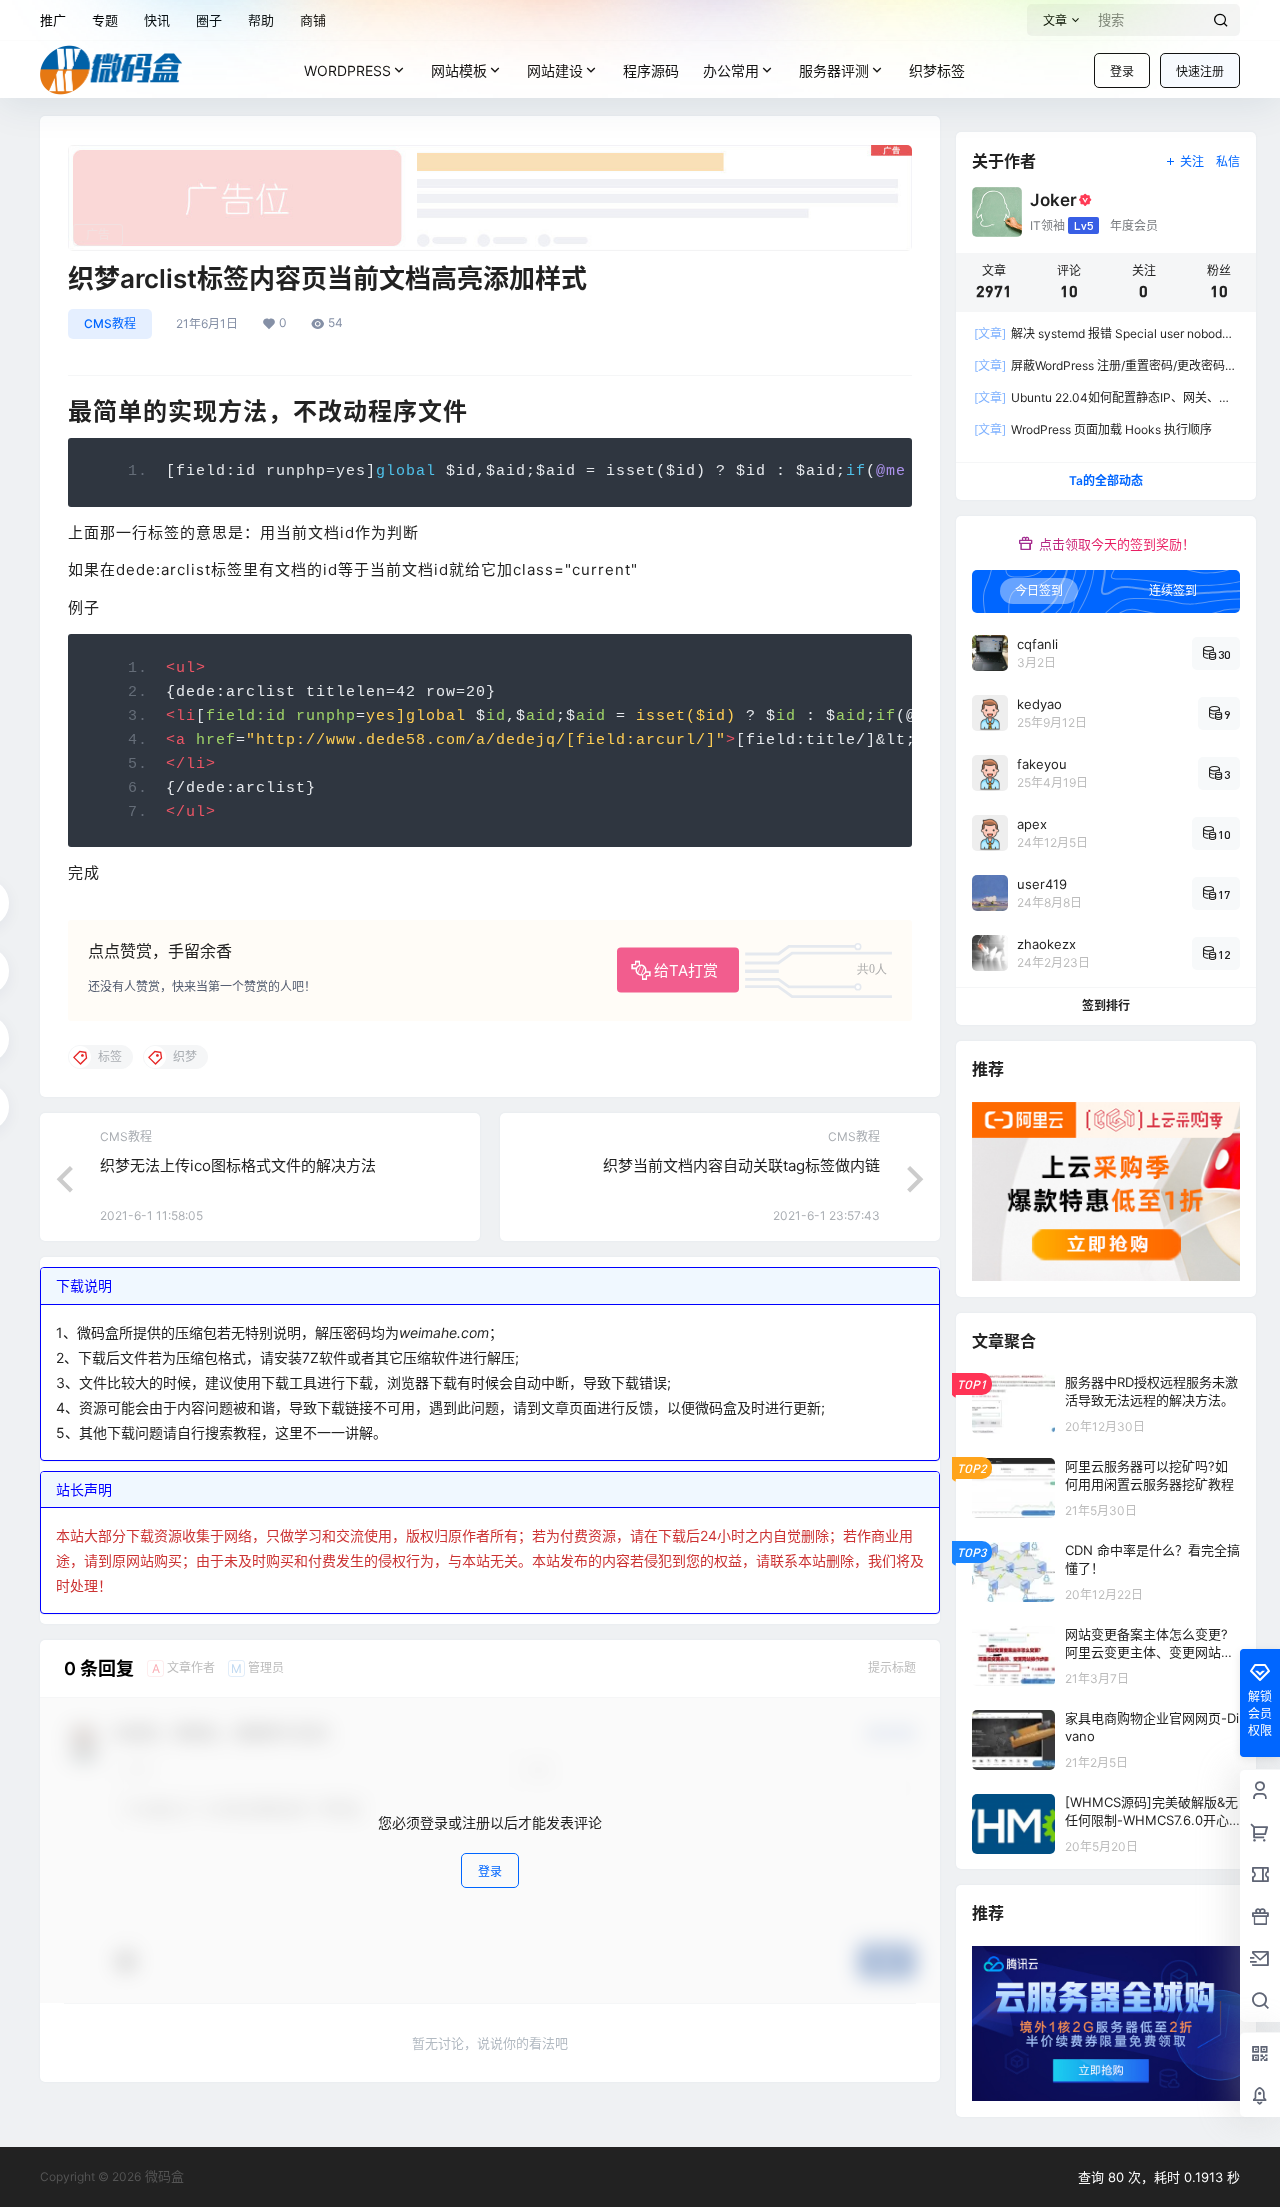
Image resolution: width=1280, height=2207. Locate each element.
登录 (1122, 71)
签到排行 (1106, 1005)
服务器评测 (834, 70)
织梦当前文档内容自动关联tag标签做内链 (741, 1165)
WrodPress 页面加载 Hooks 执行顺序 (1093, 429)
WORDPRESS (347, 70)
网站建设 (555, 70)
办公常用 (731, 70)
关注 (1192, 161)
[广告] (490, 155)
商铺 (313, 20)
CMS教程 (110, 323)
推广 (53, 20)
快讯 (157, 20)
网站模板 (459, 70)
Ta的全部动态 (1106, 480)
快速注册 (1200, 71)
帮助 (261, 20)
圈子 (209, 20)
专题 (105, 20)
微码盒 (162, 2176)
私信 (1228, 161)
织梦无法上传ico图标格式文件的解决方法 (238, 1165)
